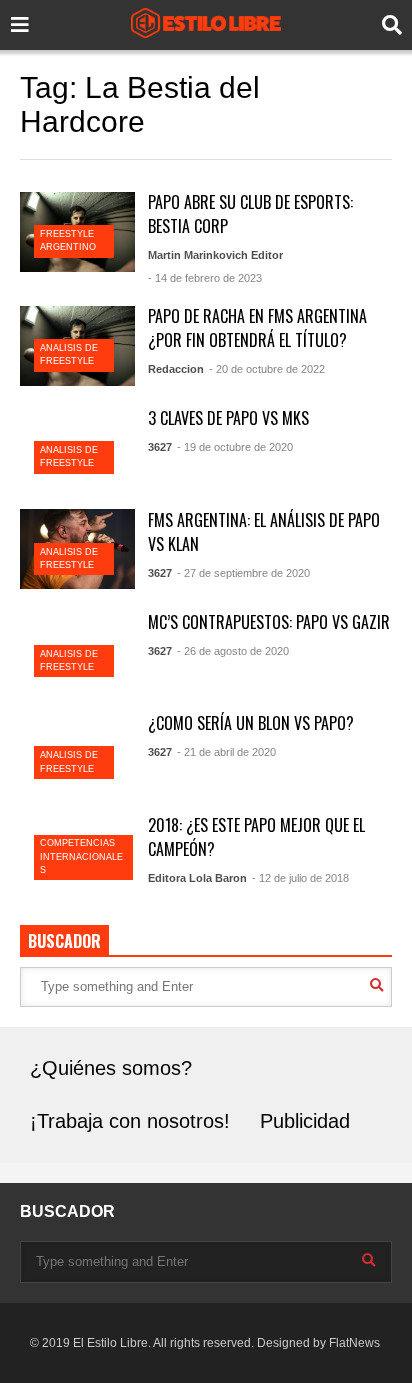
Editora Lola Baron (197, 878)
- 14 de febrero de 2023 (205, 278)
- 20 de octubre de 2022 (267, 369)
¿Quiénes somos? (111, 1068)
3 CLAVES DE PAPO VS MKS (228, 418)
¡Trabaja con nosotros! (130, 1121)
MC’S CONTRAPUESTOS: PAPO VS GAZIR (269, 622)
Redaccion (176, 369)
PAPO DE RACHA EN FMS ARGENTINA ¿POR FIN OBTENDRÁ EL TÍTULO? (257, 328)
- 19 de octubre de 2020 (235, 447)
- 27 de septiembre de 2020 (243, 573)
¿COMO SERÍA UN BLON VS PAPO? (251, 723)
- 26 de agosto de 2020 (233, 651)
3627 (160, 447)
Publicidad (305, 1121)
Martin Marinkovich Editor (215, 255)
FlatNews (354, 1343)
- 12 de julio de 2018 (300, 878)
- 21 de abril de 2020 (226, 752)
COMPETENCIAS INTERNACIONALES (81, 856)
